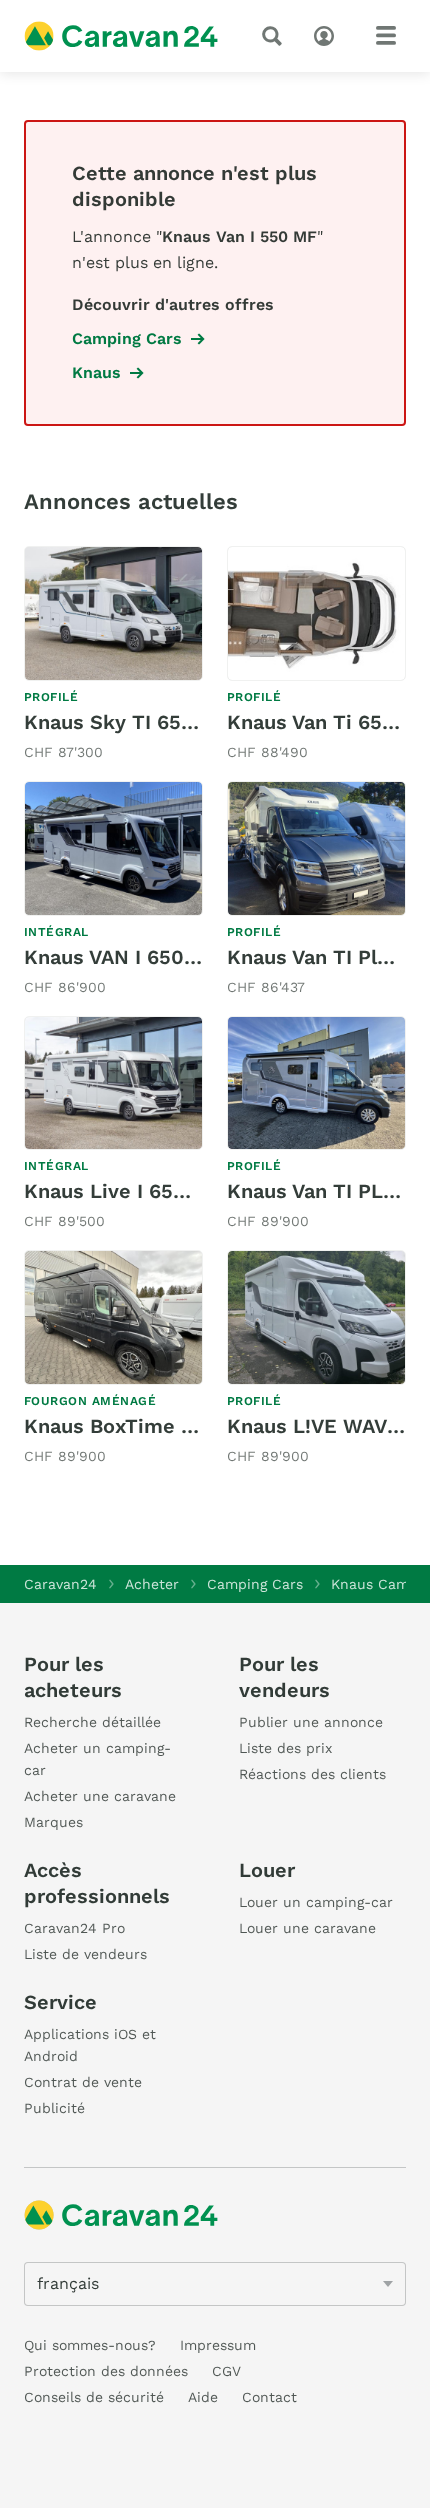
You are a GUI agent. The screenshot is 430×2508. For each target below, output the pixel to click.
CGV (226, 2371)
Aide (203, 2397)
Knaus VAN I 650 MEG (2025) (165, 957)
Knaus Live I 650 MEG (130, 1191)
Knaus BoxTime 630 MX (139, 1426)
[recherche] (276, 36)
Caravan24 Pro (74, 1928)
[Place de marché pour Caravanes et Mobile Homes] (121, 36)
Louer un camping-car (316, 1902)
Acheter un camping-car (97, 1759)
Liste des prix (285, 1748)
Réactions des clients (312, 1774)
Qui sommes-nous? (90, 2345)
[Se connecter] (329, 34)
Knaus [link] (96, 372)
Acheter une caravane (100, 1796)
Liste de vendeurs (85, 1954)
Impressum (218, 2345)
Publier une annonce (311, 1722)
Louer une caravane (307, 1928)
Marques (53, 1822)
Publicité (54, 2108)
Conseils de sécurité (94, 2397)
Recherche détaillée (92, 1722)
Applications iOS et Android (90, 2045)
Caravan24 (60, 1584)
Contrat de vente (83, 2082)
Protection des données (106, 2371)
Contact (269, 2397)
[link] (113, 655)
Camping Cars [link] (127, 338)
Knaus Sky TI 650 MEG (134, 722)
